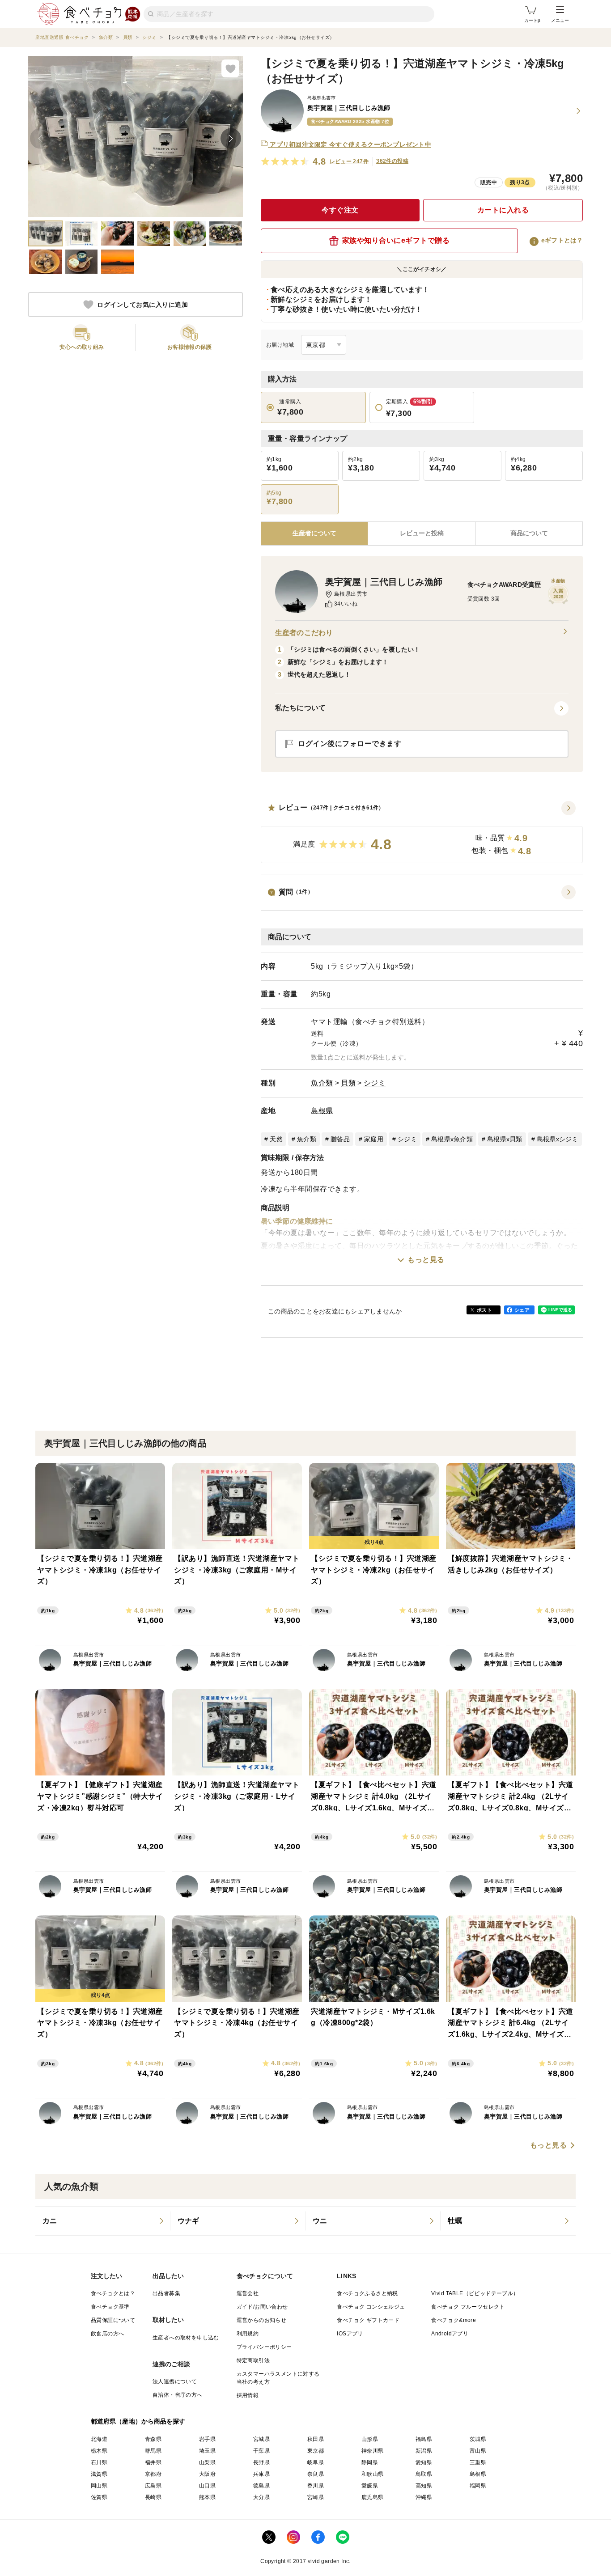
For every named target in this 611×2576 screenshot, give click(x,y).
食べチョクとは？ (113, 2293)
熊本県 (207, 2497)
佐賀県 (99, 2497)
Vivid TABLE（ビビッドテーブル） (475, 2293)
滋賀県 (99, 2474)
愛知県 (424, 2462)
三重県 (478, 2462)
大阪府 (207, 2474)
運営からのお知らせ (262, 2320)
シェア (522, 1310)
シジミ (375, 1083)
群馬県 (153, 2451)
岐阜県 (316, 2462)
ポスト (484, 1310)
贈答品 (340, 1139)
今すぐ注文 (340, 210)
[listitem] (103, 2221)
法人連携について (175, 2381)
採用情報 (248, 2395)
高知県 (424, 2486)
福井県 (153, 2462)
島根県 (322, 1111)
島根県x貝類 (505, 1139)
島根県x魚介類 (452, 1139)
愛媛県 (370, 2486)
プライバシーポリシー (264, 2347)
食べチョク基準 (110, 2307)
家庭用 (374, 1139)
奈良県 (316, 2474)
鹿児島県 (373, 2497)
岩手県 (207, 2439)
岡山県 (99, 2486)
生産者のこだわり (304, 633)
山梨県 (207, 2462)
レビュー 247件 (349, 161)
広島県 (153, 2486)
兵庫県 (261, 2474)
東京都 (316, 2451)
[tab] (422, 534)
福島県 (424, 2439)
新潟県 (424, 2451)
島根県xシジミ (558, 1139)
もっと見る (426, 1260)
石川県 (99, 2462)
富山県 (478, 2451)
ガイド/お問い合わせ (262, 2307)
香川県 (316, 2486)
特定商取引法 (253, 2360)
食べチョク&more (454, 2320)
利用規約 (248, 2334)
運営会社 (248, 2293)
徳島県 (261, 2486)
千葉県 (261, 2451)
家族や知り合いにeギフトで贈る (396, 240)
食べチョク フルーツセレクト (468, 2307)
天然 (276, 1139)
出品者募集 (166, 2293)
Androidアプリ (450, 2334)
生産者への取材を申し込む (186, 2338)
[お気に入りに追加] (230, 68)
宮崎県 (316, 2497)
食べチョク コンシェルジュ (371, 2307)
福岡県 (478, 2486)
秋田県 (316, 2439)
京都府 (153, 2474)
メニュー (560, 20)
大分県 (261, 2497)
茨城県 (478, 2439)
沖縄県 (424, 2497)
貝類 (348, 1083)
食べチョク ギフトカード (368, 2320)
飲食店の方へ (107, 2334)
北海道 (99, 2439)
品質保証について (113, 2320)
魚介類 (322, 1083)
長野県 (261, 2462)
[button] (422, 832)
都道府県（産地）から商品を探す (138, 2421)
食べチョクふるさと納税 (367, 2293)
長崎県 (153, 2497)
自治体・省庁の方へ (178, 2395)
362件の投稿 (392, 161)
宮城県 (261, 2439)
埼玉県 (207, 2451)
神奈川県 (373, 2451)
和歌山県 (373, 2474)
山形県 (370, 2439)
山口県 (207, 2486)
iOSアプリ (350, 2334)
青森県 (153, 2439)
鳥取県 (424, 2474)
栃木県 (99, 2451)
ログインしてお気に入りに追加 (142, 305)
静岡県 (370, 2462)
